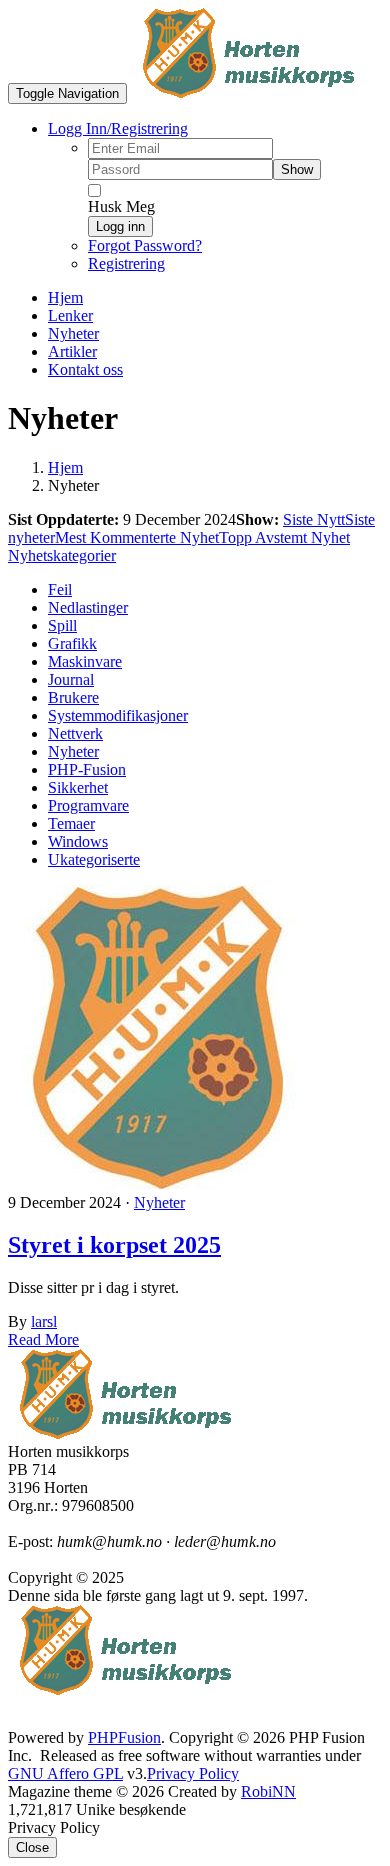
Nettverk (75, 733)
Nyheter (73, 751)
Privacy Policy (193, 1773)
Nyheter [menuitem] (73, 333)
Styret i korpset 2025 (114, 1245)
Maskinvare (85, 661)
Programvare (88, 805)
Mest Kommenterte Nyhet (137, 537)
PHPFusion (124, 1737)
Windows (78, 841)
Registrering (126, 263)
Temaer (71, 823)
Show (297, 169)
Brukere (73, 697)
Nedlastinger (88, 607)
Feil (60, 589)
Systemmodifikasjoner (118, 715)
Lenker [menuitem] (70, 315)
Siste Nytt (314, 519)
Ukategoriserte (94, 859)
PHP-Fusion (87, 769)
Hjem (65, 467)
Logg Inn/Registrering (118, 128)
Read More (43, 1339)
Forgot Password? (145, 245)
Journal (71, 679)
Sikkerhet (78, 787)
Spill (62, 625)
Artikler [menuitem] (72, 351)
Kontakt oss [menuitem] (85, 369)
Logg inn (120, 226)
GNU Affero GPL (65, 1773)
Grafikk (72, 643)
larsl (44, 1321)
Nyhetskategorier (62, 555)
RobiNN (268, 1791)
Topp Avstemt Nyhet (284, 537)
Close (32, 1847)
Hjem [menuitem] (65, 297)
